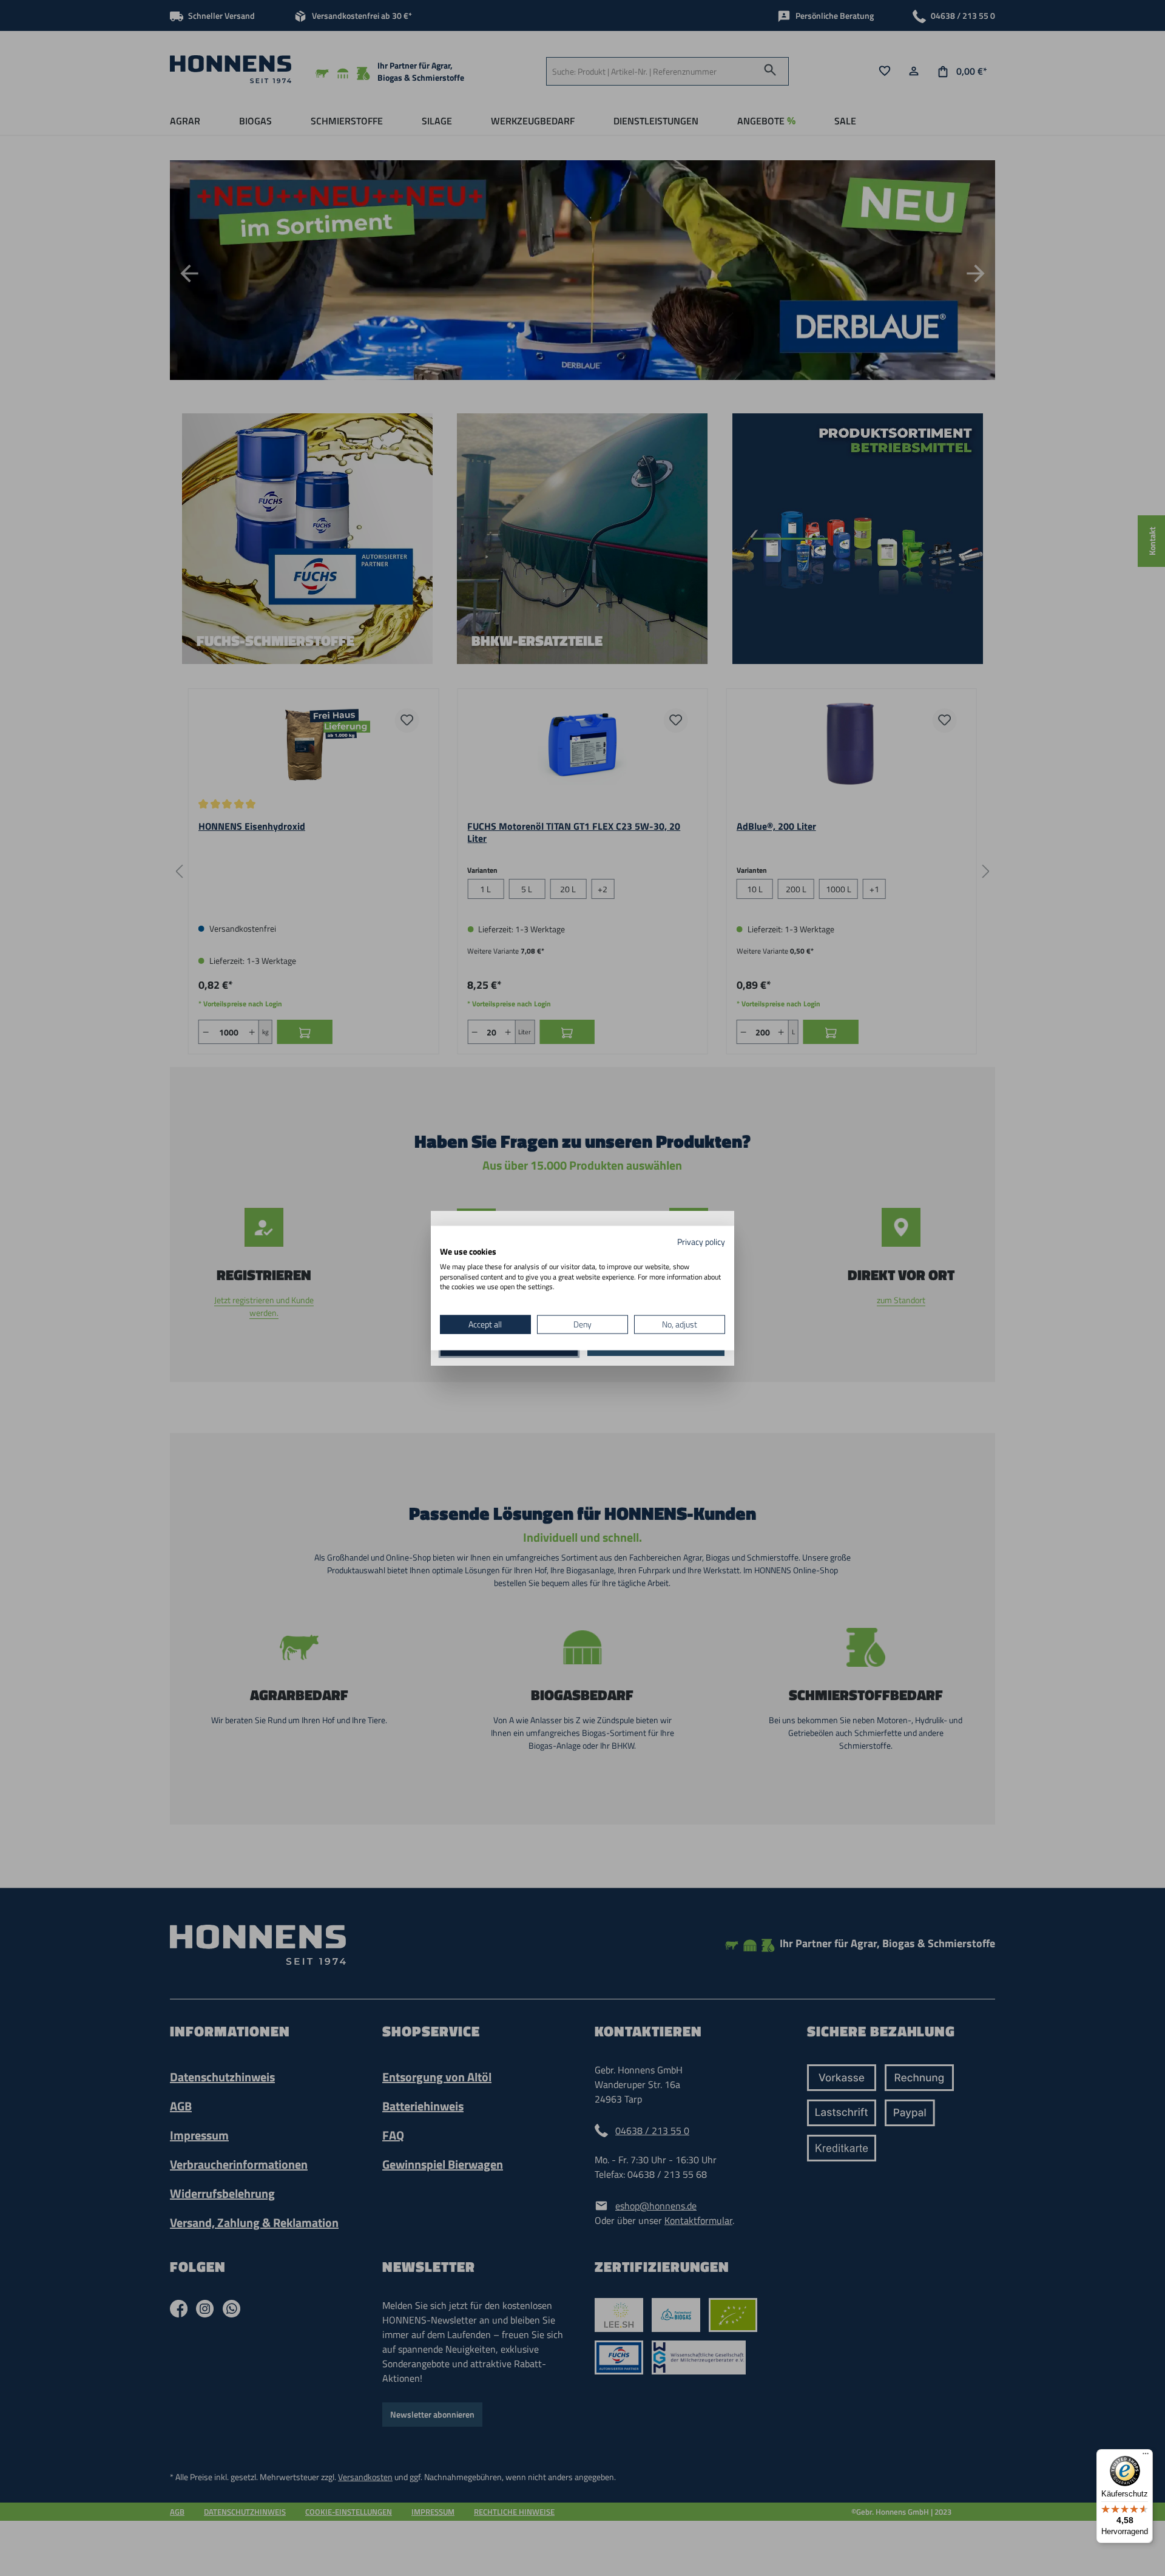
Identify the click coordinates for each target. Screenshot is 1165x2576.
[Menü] (1146, 2456)
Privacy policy (701, 1242)
